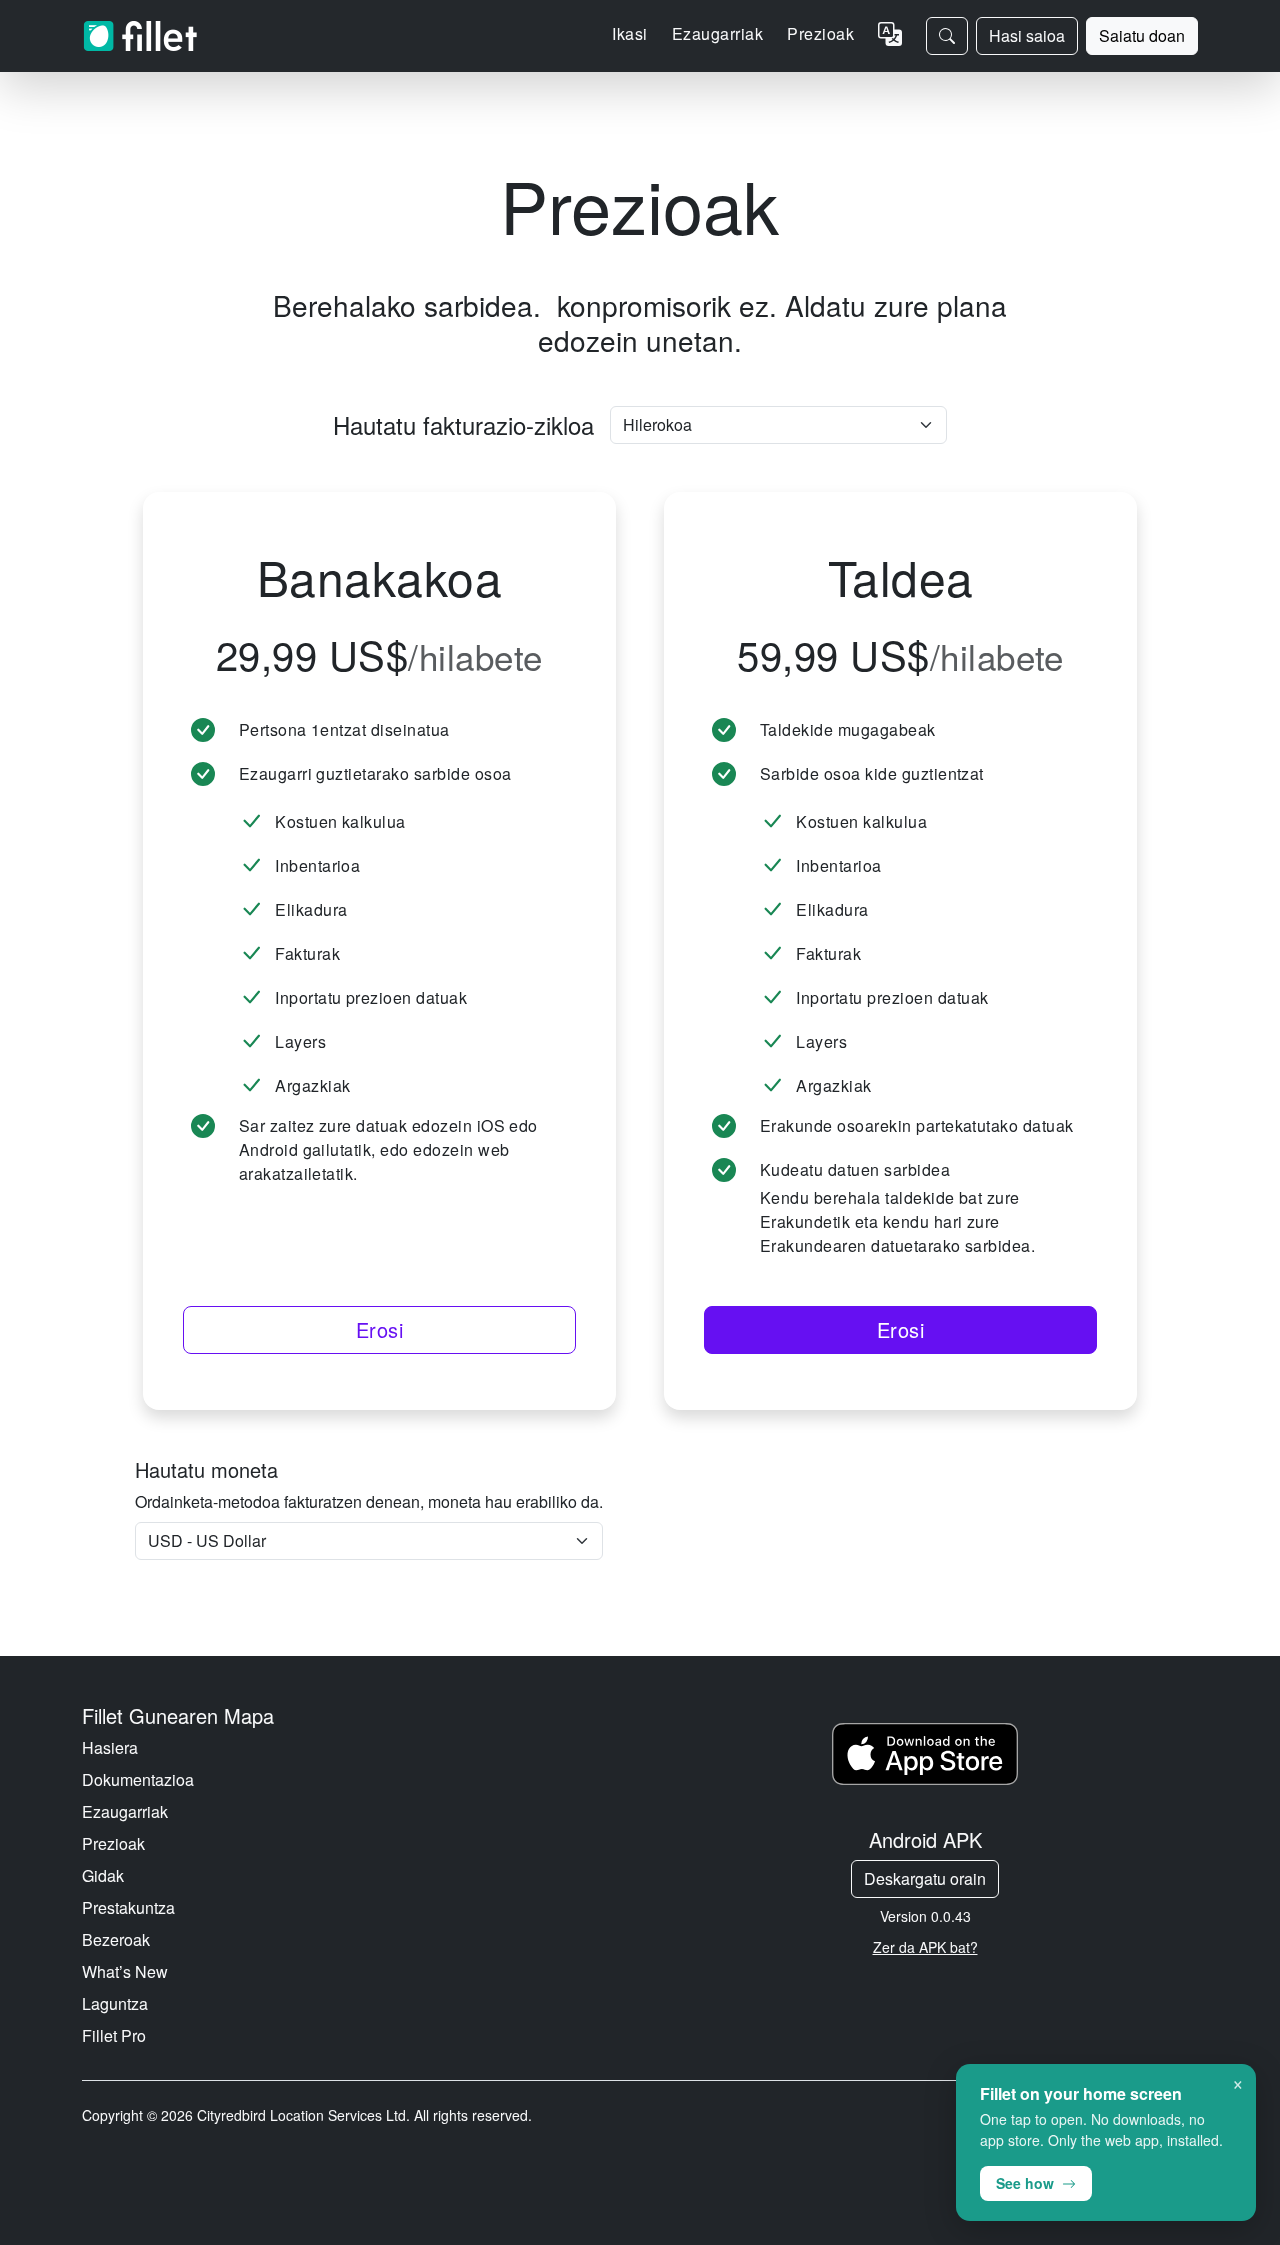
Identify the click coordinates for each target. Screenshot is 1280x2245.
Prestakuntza (128, 1907)
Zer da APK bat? (925, 1947)
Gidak (103, 1875)
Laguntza (115, 2003)
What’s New (125, 1971)
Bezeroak (116, 1939)
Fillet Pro (114, 2035)
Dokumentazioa (138, 1779)
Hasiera (110, 1747)
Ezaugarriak (125, 1811)
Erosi (379, 1329)
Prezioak (820, 33)
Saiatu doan (1142, 35)
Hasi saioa (1027, 35)
